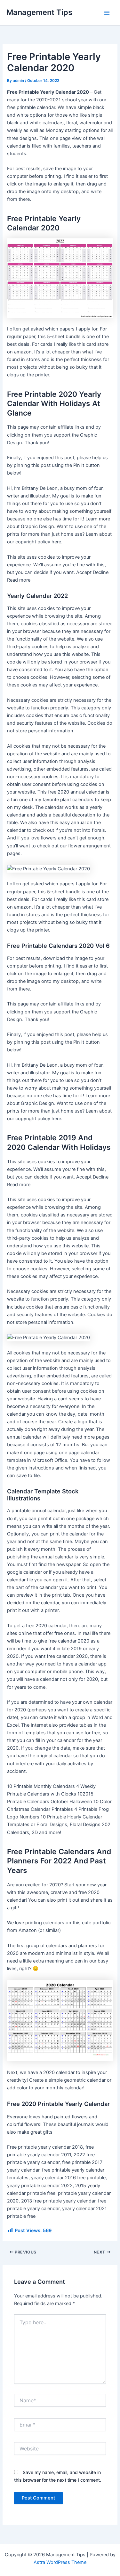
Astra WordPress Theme (60, 2562)
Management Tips (39, 12)
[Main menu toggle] (107, 13)
